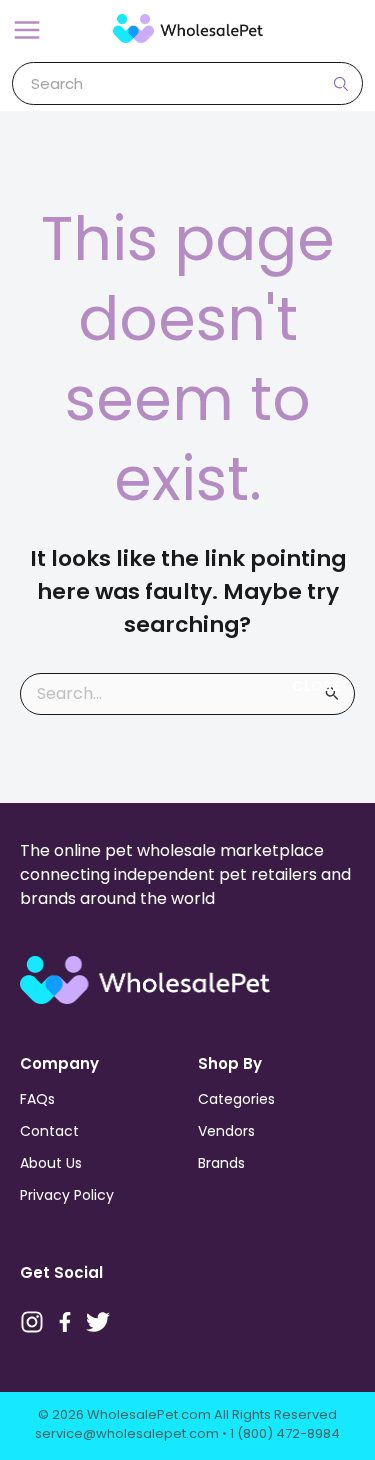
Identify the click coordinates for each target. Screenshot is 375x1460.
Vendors (226, 1131)
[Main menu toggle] (27, 30)
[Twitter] (98, 1322)
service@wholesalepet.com (127, 1433)
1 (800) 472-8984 (285, 1433)
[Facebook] (65, 1322)
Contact (49, 1131)
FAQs (37, 1099)
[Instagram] (32, 1322)
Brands (221, 1163)
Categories (236, 1099)
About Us (51, 1163)
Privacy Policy (67, 1195)
